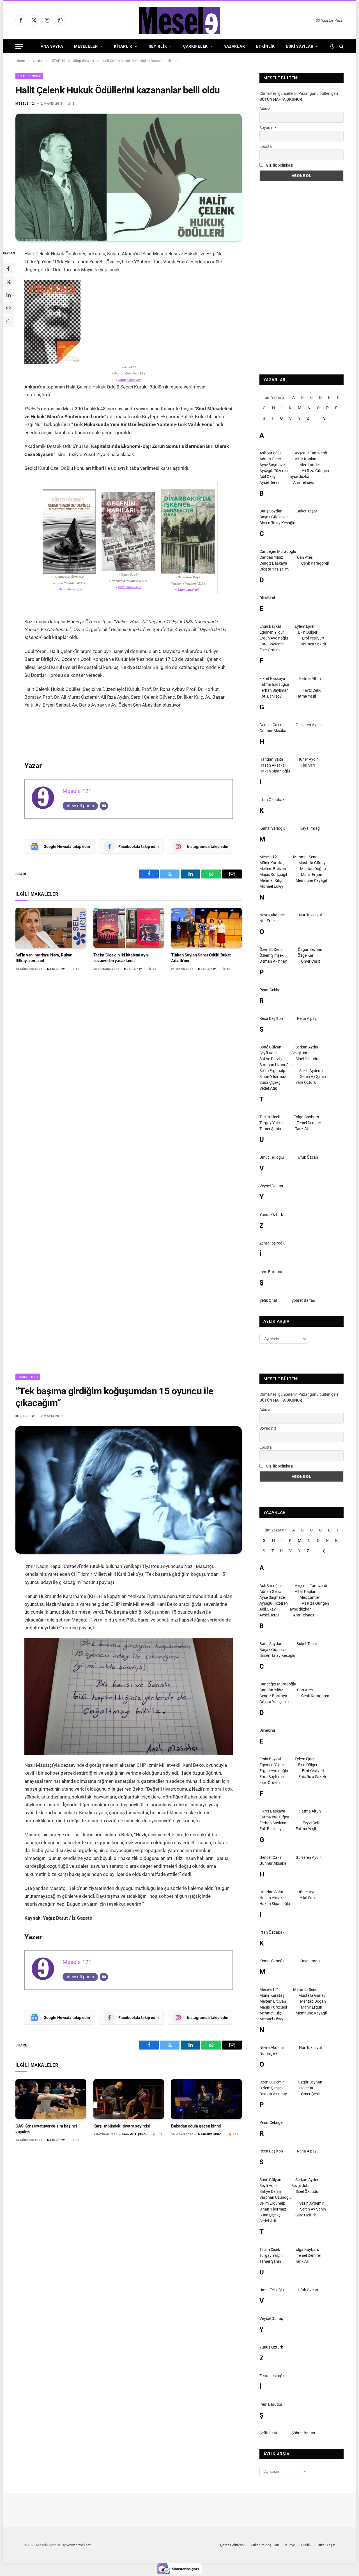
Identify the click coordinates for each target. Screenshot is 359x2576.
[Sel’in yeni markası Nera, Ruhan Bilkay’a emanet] (51, 928)
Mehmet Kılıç (271, 880)
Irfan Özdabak (272, 800)
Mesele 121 (26, 104)
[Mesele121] (179, 20)
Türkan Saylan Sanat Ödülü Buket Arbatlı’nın (201, 958)
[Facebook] (8, 269)
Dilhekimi (267, 598)
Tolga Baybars (306, 1117)
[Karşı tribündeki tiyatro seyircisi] (129, 2099)
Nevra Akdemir (272, 915)
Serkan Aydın (307, 1047)
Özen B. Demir (272, 949)
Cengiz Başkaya (273, 563)
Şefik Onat (268, 1300)
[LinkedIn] (8, 295)
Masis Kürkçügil (273, 875)
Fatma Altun (310, 679)
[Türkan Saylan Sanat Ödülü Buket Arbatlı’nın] (206, 928)
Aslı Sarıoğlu (270, 453)
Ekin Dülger (308, 632)
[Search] (341, 46)
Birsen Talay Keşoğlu (277, 523)
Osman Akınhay (273, 961)
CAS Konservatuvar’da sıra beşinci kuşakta (46, 2129)
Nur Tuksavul (310, 915)
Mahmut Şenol (306, 857)
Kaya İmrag (310, 828)
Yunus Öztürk (271, 1215)
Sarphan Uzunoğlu (276, 1065)
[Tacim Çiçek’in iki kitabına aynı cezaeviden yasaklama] (129, 928)
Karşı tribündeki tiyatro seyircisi (122, 2126)
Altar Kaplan (306, 459)
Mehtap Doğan (313, 869)
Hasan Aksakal (272, 765)
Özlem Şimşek (271, 955)
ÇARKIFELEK (195, 46)
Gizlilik (306, 2545)
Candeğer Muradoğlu (278, 551)
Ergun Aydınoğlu (274, 638)
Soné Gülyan (270, 1047)
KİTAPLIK (123, 46)
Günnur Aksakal (273, 731)
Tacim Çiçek (270, 1117)
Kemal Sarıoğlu (272, 828)
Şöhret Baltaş (303, 1300)
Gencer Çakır (271, 725)
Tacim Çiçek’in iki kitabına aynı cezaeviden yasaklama (121, 958)
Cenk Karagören (315, 563)
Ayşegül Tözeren (274, 471)
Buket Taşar (307, 511)
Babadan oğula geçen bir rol (196, 2126)
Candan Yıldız (271, 557)
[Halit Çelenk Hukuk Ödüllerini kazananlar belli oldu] (129, 177)
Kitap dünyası (29, 76)
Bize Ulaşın (326, 2545)
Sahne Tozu (28, 1377)
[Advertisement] (302, 278)
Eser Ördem (270, 650)
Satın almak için (130, 380)
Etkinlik (265, 46)
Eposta (266, 146)
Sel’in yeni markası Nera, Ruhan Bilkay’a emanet (44, 958)
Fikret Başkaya (272, 679)
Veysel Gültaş (271, 1186)
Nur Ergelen (270, 921)
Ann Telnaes (304, 482)
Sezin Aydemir (311, 1071)
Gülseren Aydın (309, 725)
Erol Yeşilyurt (313, 638)
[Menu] (19, 46)
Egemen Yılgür (272, 632)
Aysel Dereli (269, 482)
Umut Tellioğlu (272, 1157)
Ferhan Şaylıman (274, 690)
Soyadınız (268, 128)
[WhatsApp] (8, 321)
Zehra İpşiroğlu (272, 1243)
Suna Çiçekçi (270, 1082)
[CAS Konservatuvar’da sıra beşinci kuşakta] (51, 2099)
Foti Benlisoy (271, 696)
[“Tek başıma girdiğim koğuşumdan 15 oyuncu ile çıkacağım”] (129, 1490)
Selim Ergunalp (272, 1071)
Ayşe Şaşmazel (272, 465)
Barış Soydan (271, 511)
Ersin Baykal (270, 626)
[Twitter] (8, 282)
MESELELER (86, 46)
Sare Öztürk (306, 1082)
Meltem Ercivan (273, 869)
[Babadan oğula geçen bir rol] (206, 2099)
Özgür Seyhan (310, 949)
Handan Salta (271, 759)
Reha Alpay (307, 1018)
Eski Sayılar (300, 46)
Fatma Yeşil (306, 696)
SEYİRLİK (158, 46)
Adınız (265, 109)
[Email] (8, 308)
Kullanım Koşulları (265, 2545)
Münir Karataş (272, 863)
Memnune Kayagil (311, 880)
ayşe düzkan (301, 477)
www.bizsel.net (79, 2545)
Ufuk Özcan (308, 1157)
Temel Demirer (309, 1123)
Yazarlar (235, 46)
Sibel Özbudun (308, 1059)
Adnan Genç (270, 459)
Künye (290, 2545)
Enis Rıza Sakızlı (312, 644)
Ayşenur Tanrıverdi (311, 453)
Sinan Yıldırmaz (273, 1077)
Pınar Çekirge (271, 990)
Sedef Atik (268, 1088)
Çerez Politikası (232, 2545)
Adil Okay (268, 477)
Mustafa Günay (312, 863)
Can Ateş (305, 557)
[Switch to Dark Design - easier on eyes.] (332, 46)
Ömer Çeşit (310, 961)
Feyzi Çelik (312, 690)
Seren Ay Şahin (313, 1077)
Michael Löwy (271, 886)
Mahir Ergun (312, 875)
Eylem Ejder (305, 626)
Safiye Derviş (271, 1059)
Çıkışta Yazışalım (274, 569)
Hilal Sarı (307, 765)
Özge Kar (306, 955)
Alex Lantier (310, 465)
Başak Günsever (274, 517)
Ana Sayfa (52, 46)
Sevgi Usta (301, 1053)
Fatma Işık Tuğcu (274, 684)
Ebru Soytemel (272, 644)
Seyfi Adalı (268, 1053)
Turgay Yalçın (271, 1123)
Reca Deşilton (271, 1018)
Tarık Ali (302, 1129)
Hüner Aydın (308, 759)
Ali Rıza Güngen (315, 471)
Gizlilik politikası (279, 165)
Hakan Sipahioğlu (275, 771)
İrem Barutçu (271, 1272)
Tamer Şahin (270, 1129)
